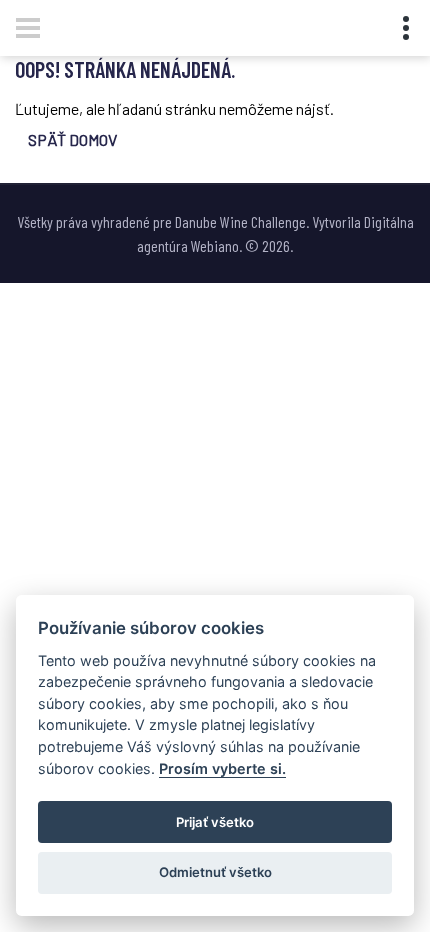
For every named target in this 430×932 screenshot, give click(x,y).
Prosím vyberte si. (222, 768)
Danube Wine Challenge (240, 221)
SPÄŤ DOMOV (72, 139)
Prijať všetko (215, 822)
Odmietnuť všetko (215, 872)
